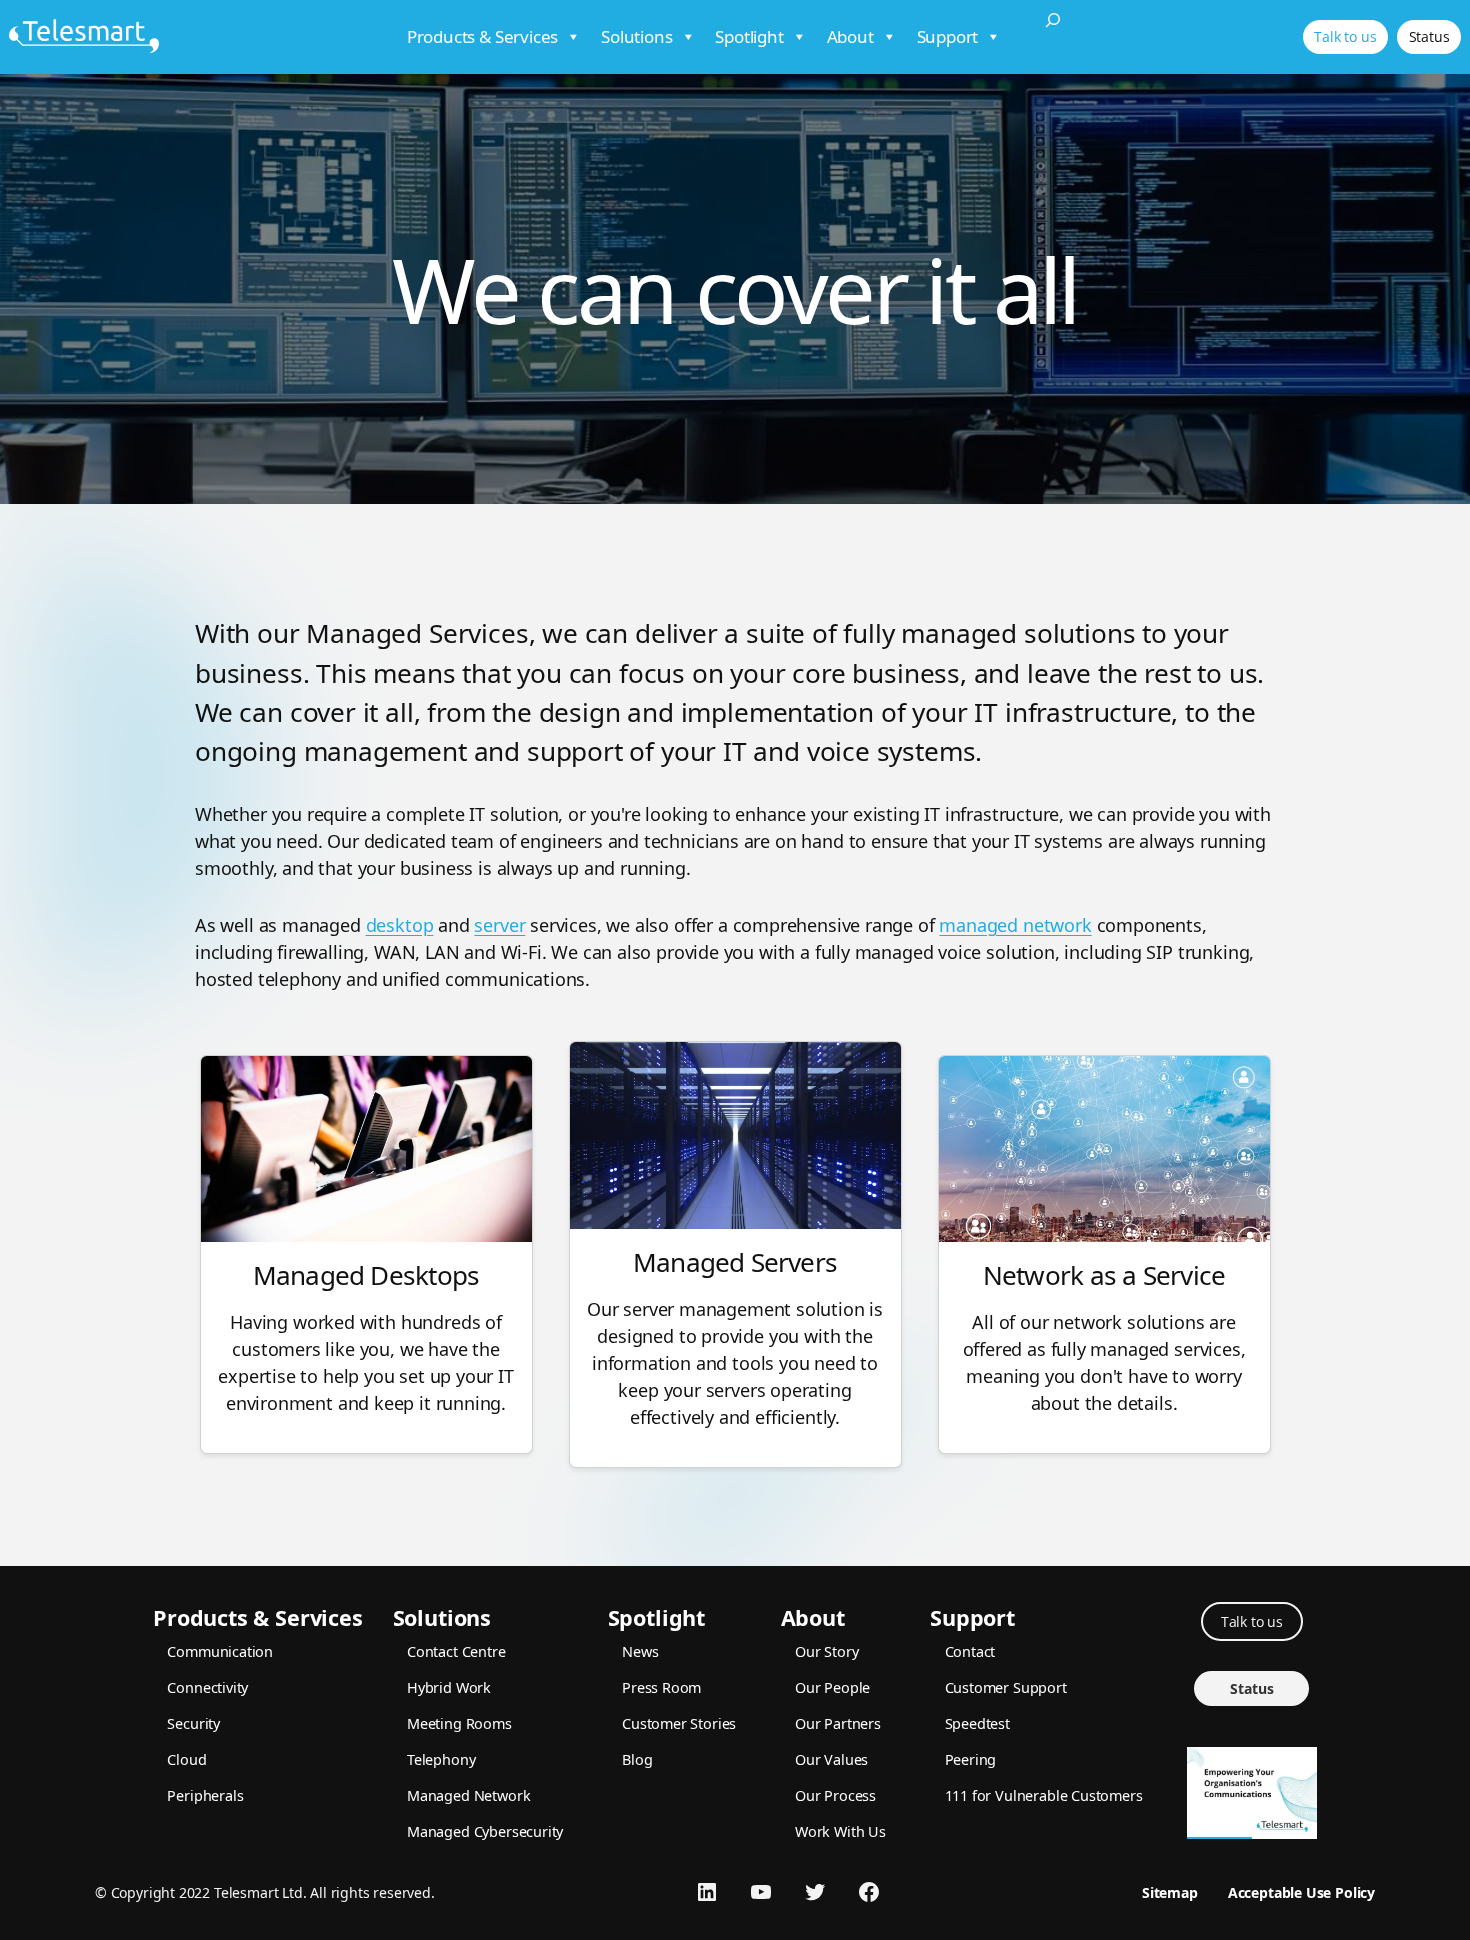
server (499, 925)
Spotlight (749, 36)
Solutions (636, 36)
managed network (1015, 925)
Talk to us (1345, 36)
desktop (400, 925)
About (850, 36)
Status (1429, 36)
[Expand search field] (1053, 37)
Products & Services (483, 36)
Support (948, 36)
